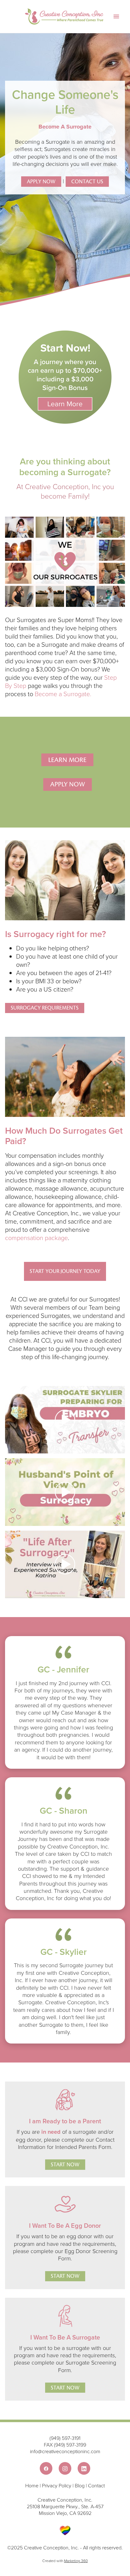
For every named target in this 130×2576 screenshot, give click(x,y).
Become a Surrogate (62, 694)
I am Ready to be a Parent (65, 2121)
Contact (96, 2485)
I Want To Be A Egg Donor (65, 2225)
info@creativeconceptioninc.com (65, 2451)
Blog (80, 2485)
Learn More (67, 760)
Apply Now (41, 182)
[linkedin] (84, 2468)
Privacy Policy (57, 2485)
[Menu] (116, 17)
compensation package (36, 1238)
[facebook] (46, 2468)
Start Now (65, 2165)
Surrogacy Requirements (45, 1008)
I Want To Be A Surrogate (65, 2337)
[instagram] (65, 2468)
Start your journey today (65, 1271)
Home (32, 2485)
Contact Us (87, 182)
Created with (65, 2561)
